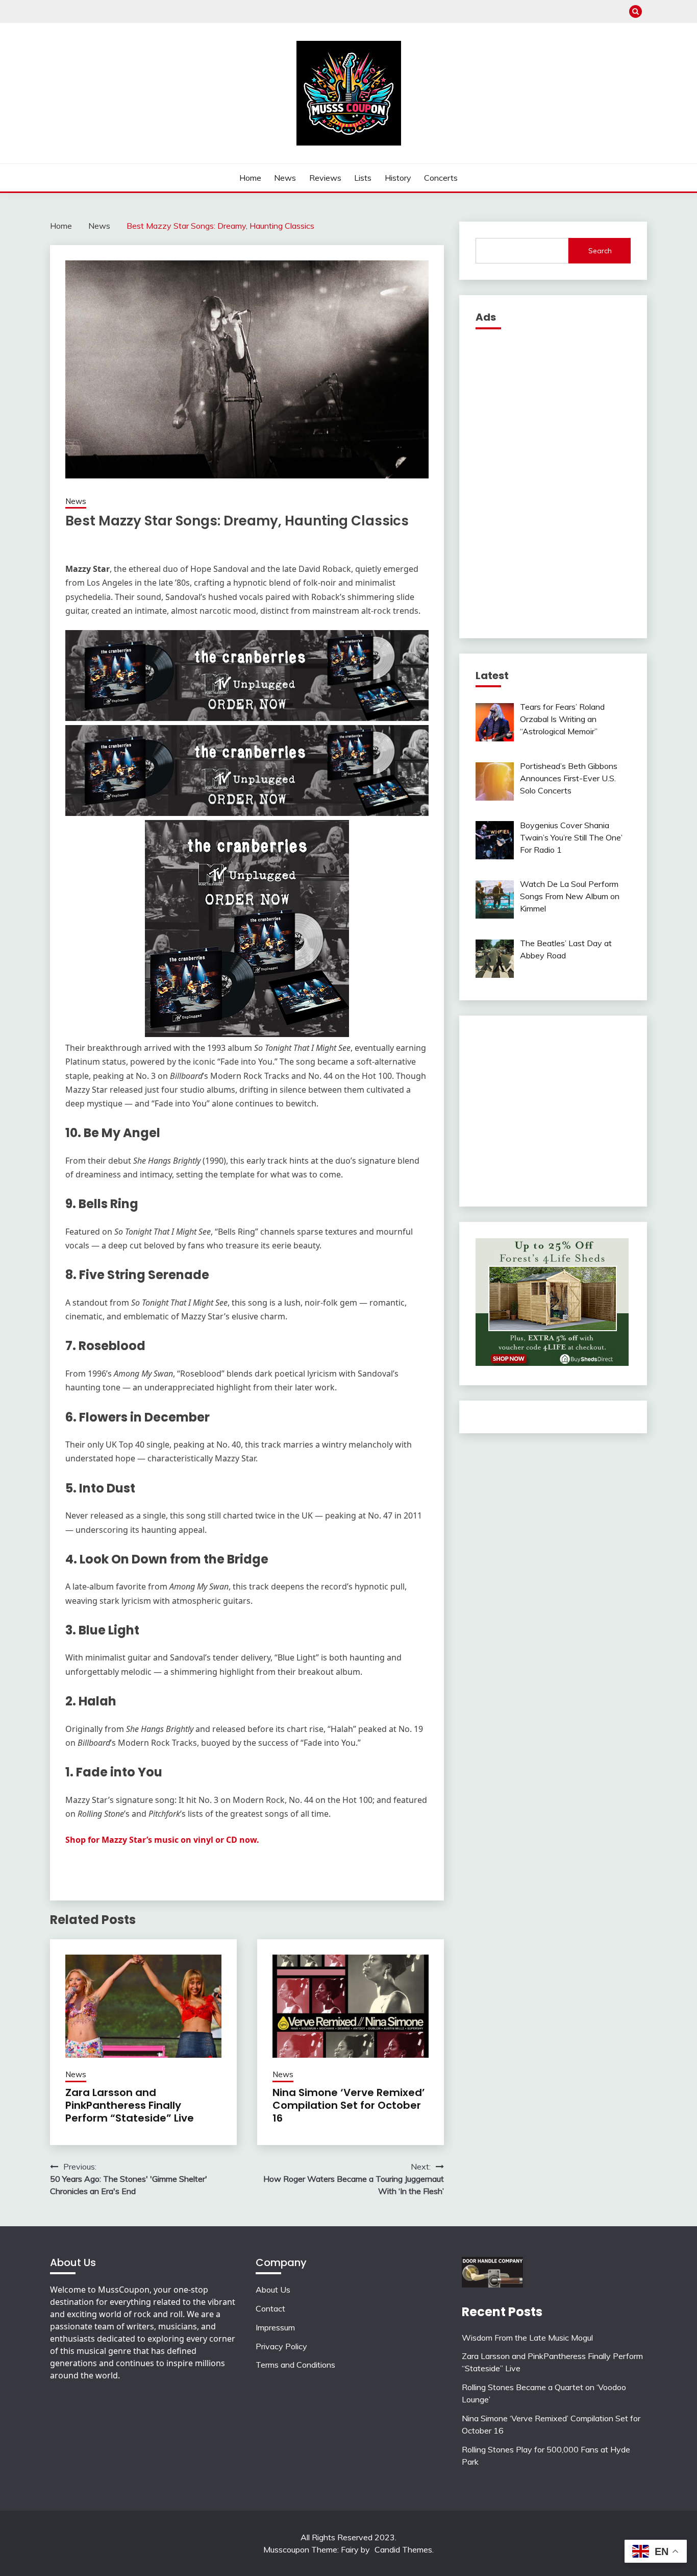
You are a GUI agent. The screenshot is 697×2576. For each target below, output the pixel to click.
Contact (270, 2308)
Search (600, 251)
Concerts (441, 178)
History (398, 178)
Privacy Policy (281, 2346)
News (285, 178)
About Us (273, 2290)
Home (250, 178)
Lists (363, 178)
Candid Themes (403, 2549)
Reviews (325, 178)
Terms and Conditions (295, 2365)
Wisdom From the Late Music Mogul (527, 2338)
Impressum (275, 2327)
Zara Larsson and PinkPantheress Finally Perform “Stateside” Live (130, 2105)
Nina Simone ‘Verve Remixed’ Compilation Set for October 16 (349, 2105)
